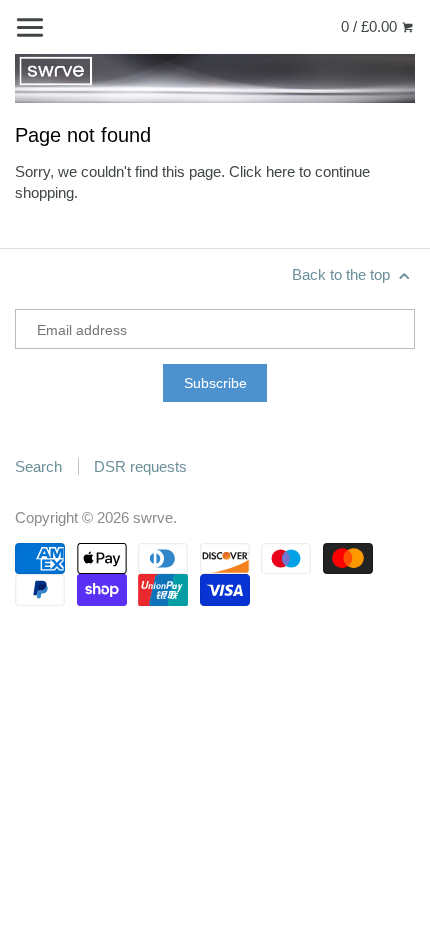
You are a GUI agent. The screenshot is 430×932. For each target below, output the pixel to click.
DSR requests (140, 466)
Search (38, 466)
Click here (262, 171)
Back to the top (343, 274)
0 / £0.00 (371, 26)
